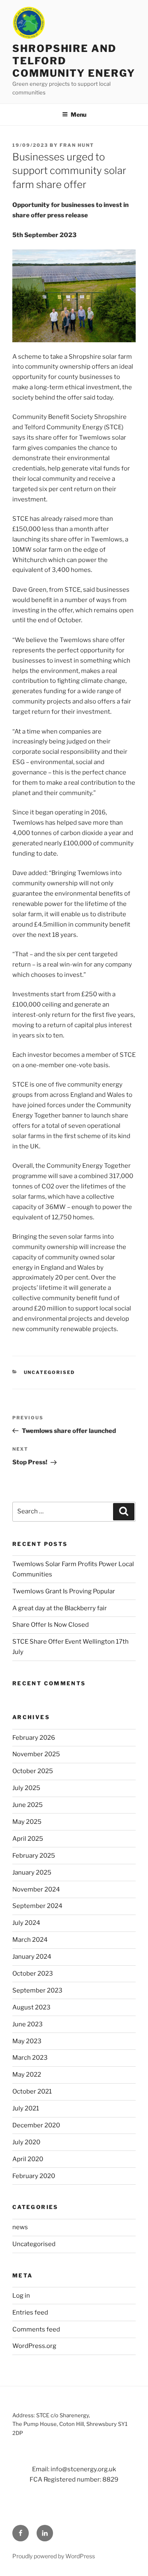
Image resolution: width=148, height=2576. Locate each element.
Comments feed (36, 2329)
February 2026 (34, 1738)
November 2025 (36, 1754)
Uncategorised (50, 1372)
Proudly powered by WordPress (54, 2556)
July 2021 (26, 2108)
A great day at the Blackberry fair (60, 1608)
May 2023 (27, 2041)
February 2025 (34, 1856)
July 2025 (26, 1788)
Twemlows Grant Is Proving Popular (64, 1591)
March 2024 (30, 1940)
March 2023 (30, 2058)
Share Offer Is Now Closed (51, 1625)
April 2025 (28, 1839)
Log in (21, 2296)
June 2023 (28, 2024)
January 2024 (32, 1957)
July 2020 (26, 2142)
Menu (79, 114)
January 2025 (32, 1873)
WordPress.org (34, 2346)
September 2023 (37, 1990)
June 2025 (28, 1805)
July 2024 (26, 1923)
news (20, 2227)
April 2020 (28, 2159)
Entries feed (30, 2313)
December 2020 (36, 2125)
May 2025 (27, 1822)
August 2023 (31, 2007)
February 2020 (34, 2176)
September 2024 (37, 1906)
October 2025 (33, 1771)
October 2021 (32, 2091)
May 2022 (27, 2075)
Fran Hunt (77, 145)
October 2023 (33, 1974)
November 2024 (36, 1889)
